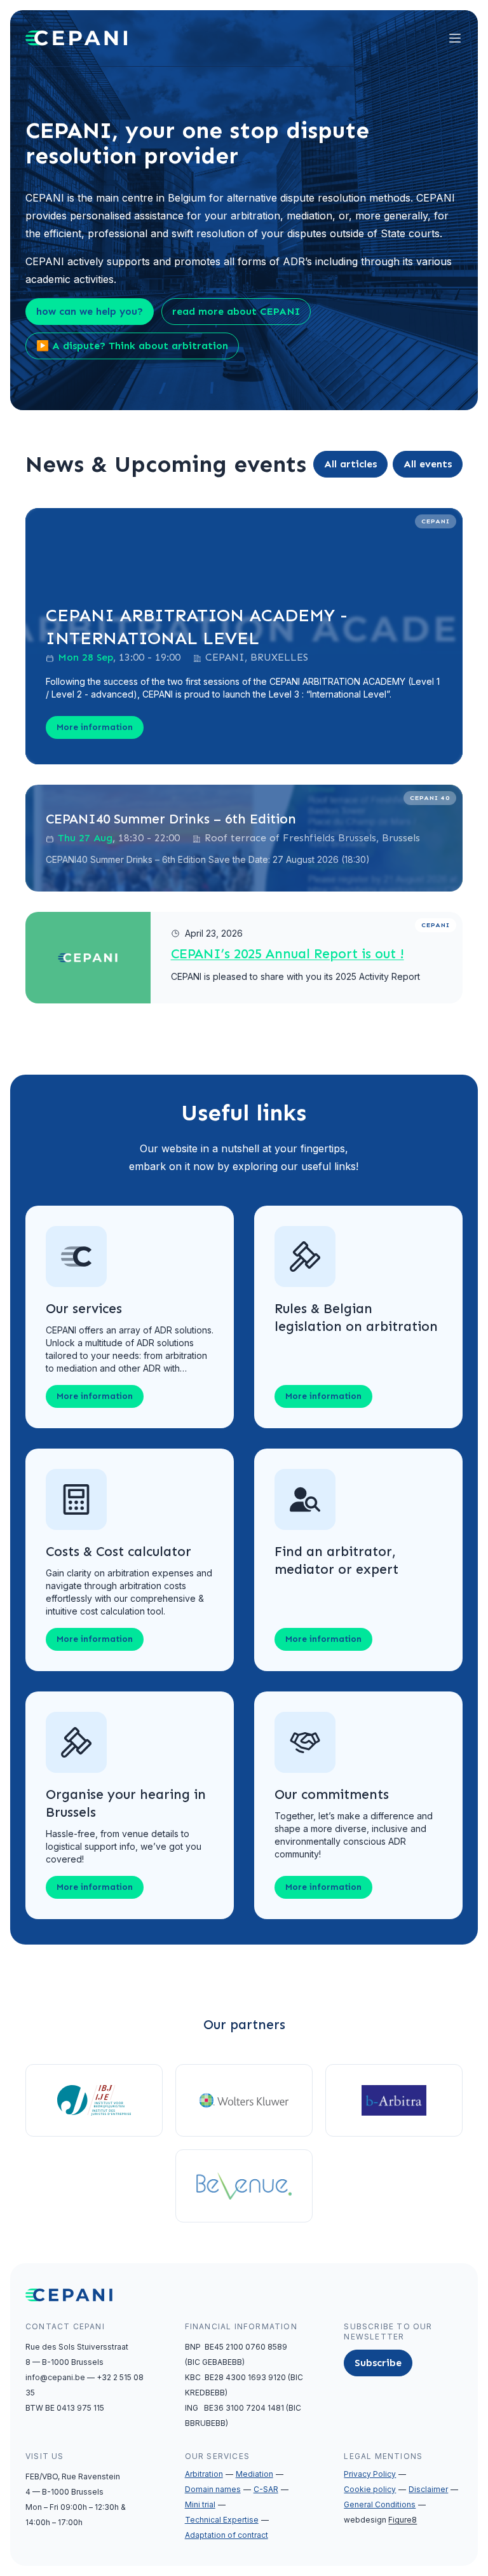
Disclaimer (428, 2489)
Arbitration (204, 2474)
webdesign (380, 2520)
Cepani (436, 521)
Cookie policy (370, 2489)
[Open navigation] (455, 38)
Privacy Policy (370, 2474)
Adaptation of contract (227, 2535)
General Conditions (380, 2504)
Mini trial (200, 2504)
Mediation (254, 2474)
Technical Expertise (222, 2520)
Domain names (213, 2489)
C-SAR (266, 2489)
